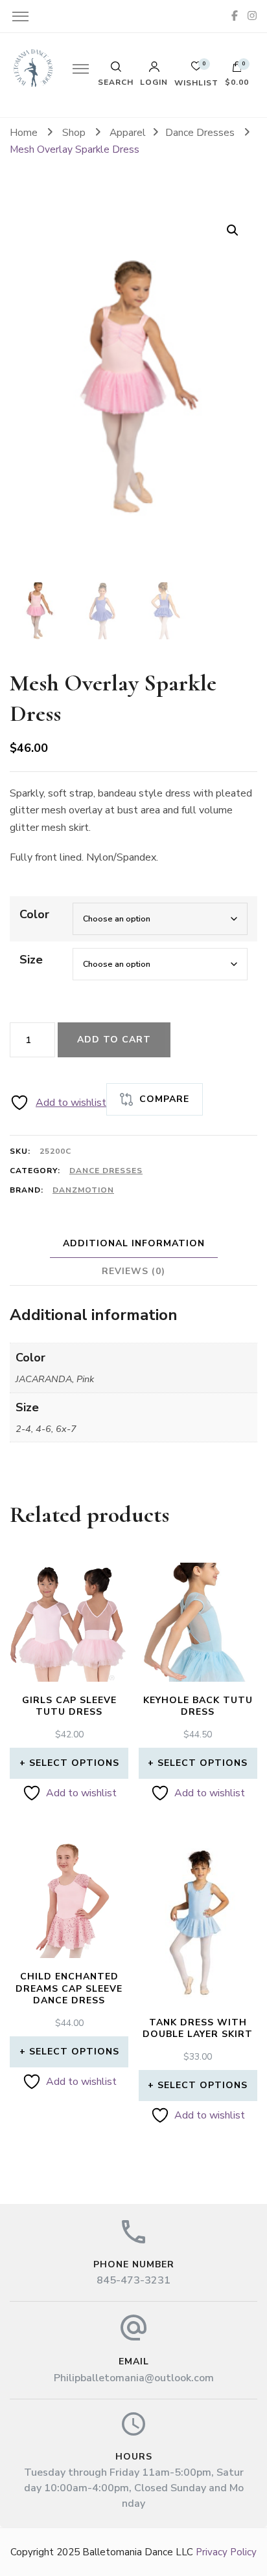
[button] (233, 230)
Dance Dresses (106, 1171)
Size (31, 960)
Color (34, 914)
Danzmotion (83, 1190)
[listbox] (133, 609)
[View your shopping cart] (237, 70)
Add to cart (114, 1040)
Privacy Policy (226, 2552)
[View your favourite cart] (196, 70)
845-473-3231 (133, 2280)
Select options (74, 1763)
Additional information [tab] (134, 1243)
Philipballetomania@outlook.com (134, 2378)
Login (154, 82)
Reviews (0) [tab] (133, 1271)
